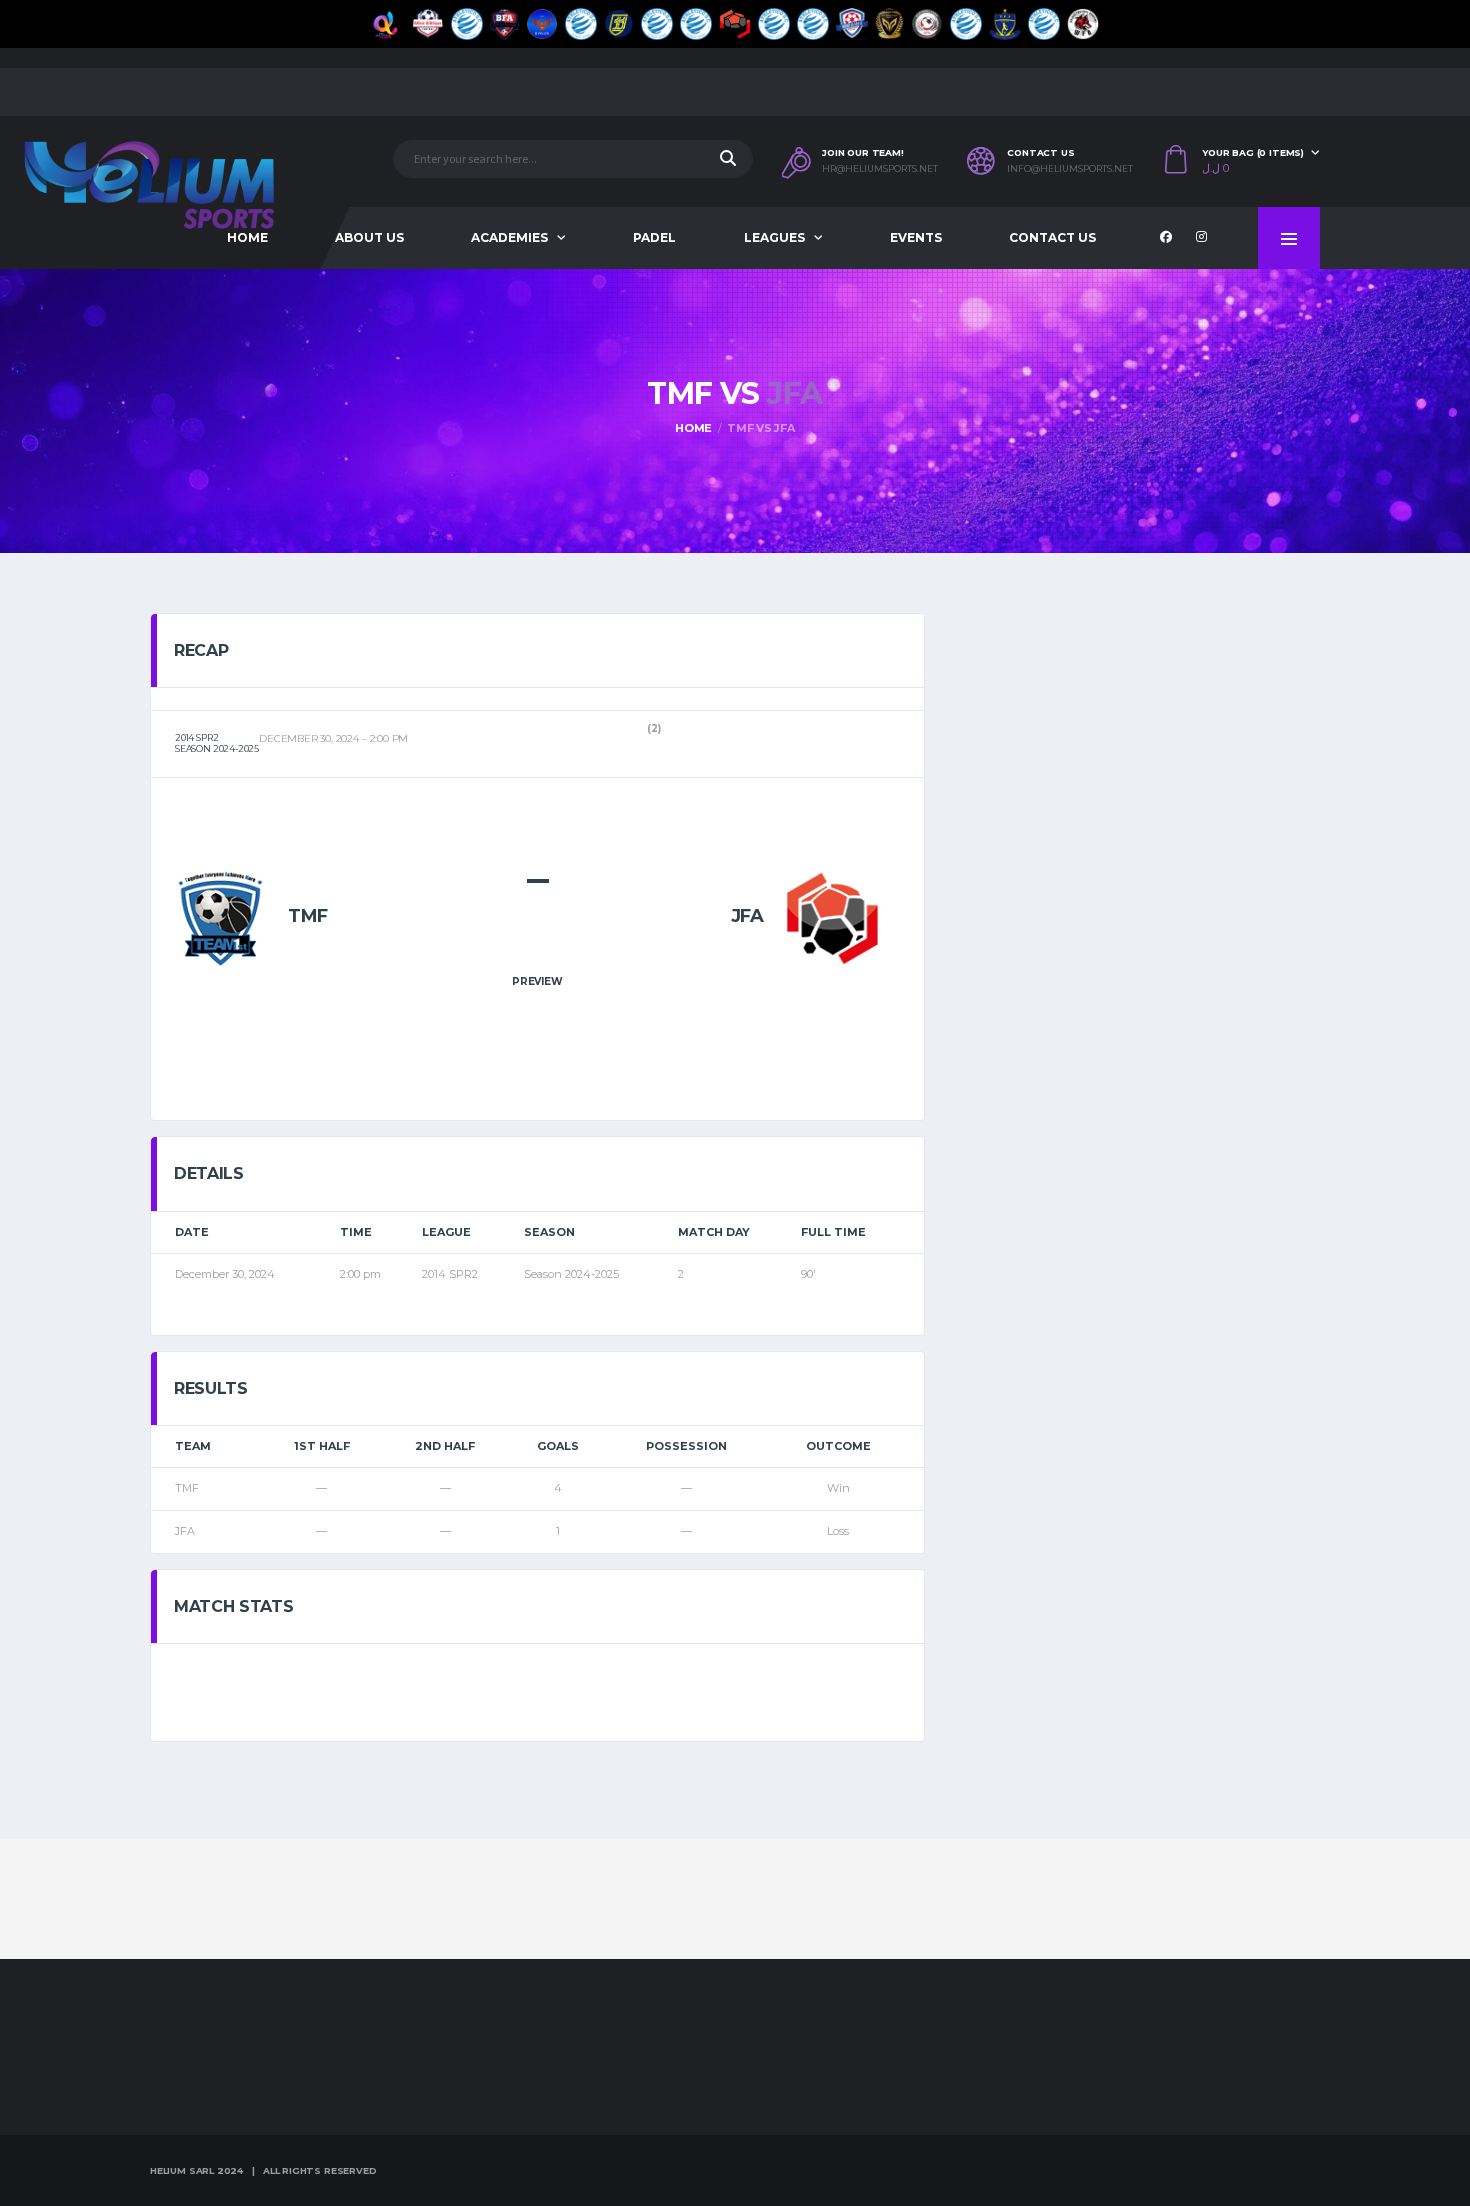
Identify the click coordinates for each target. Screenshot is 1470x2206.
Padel (654, 237)
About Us (369, 237)
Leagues (774, 237)
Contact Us (1052, 237)
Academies (509, 237)
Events (916, 237)
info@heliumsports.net (1070, 169)
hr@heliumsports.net (880, 169)
